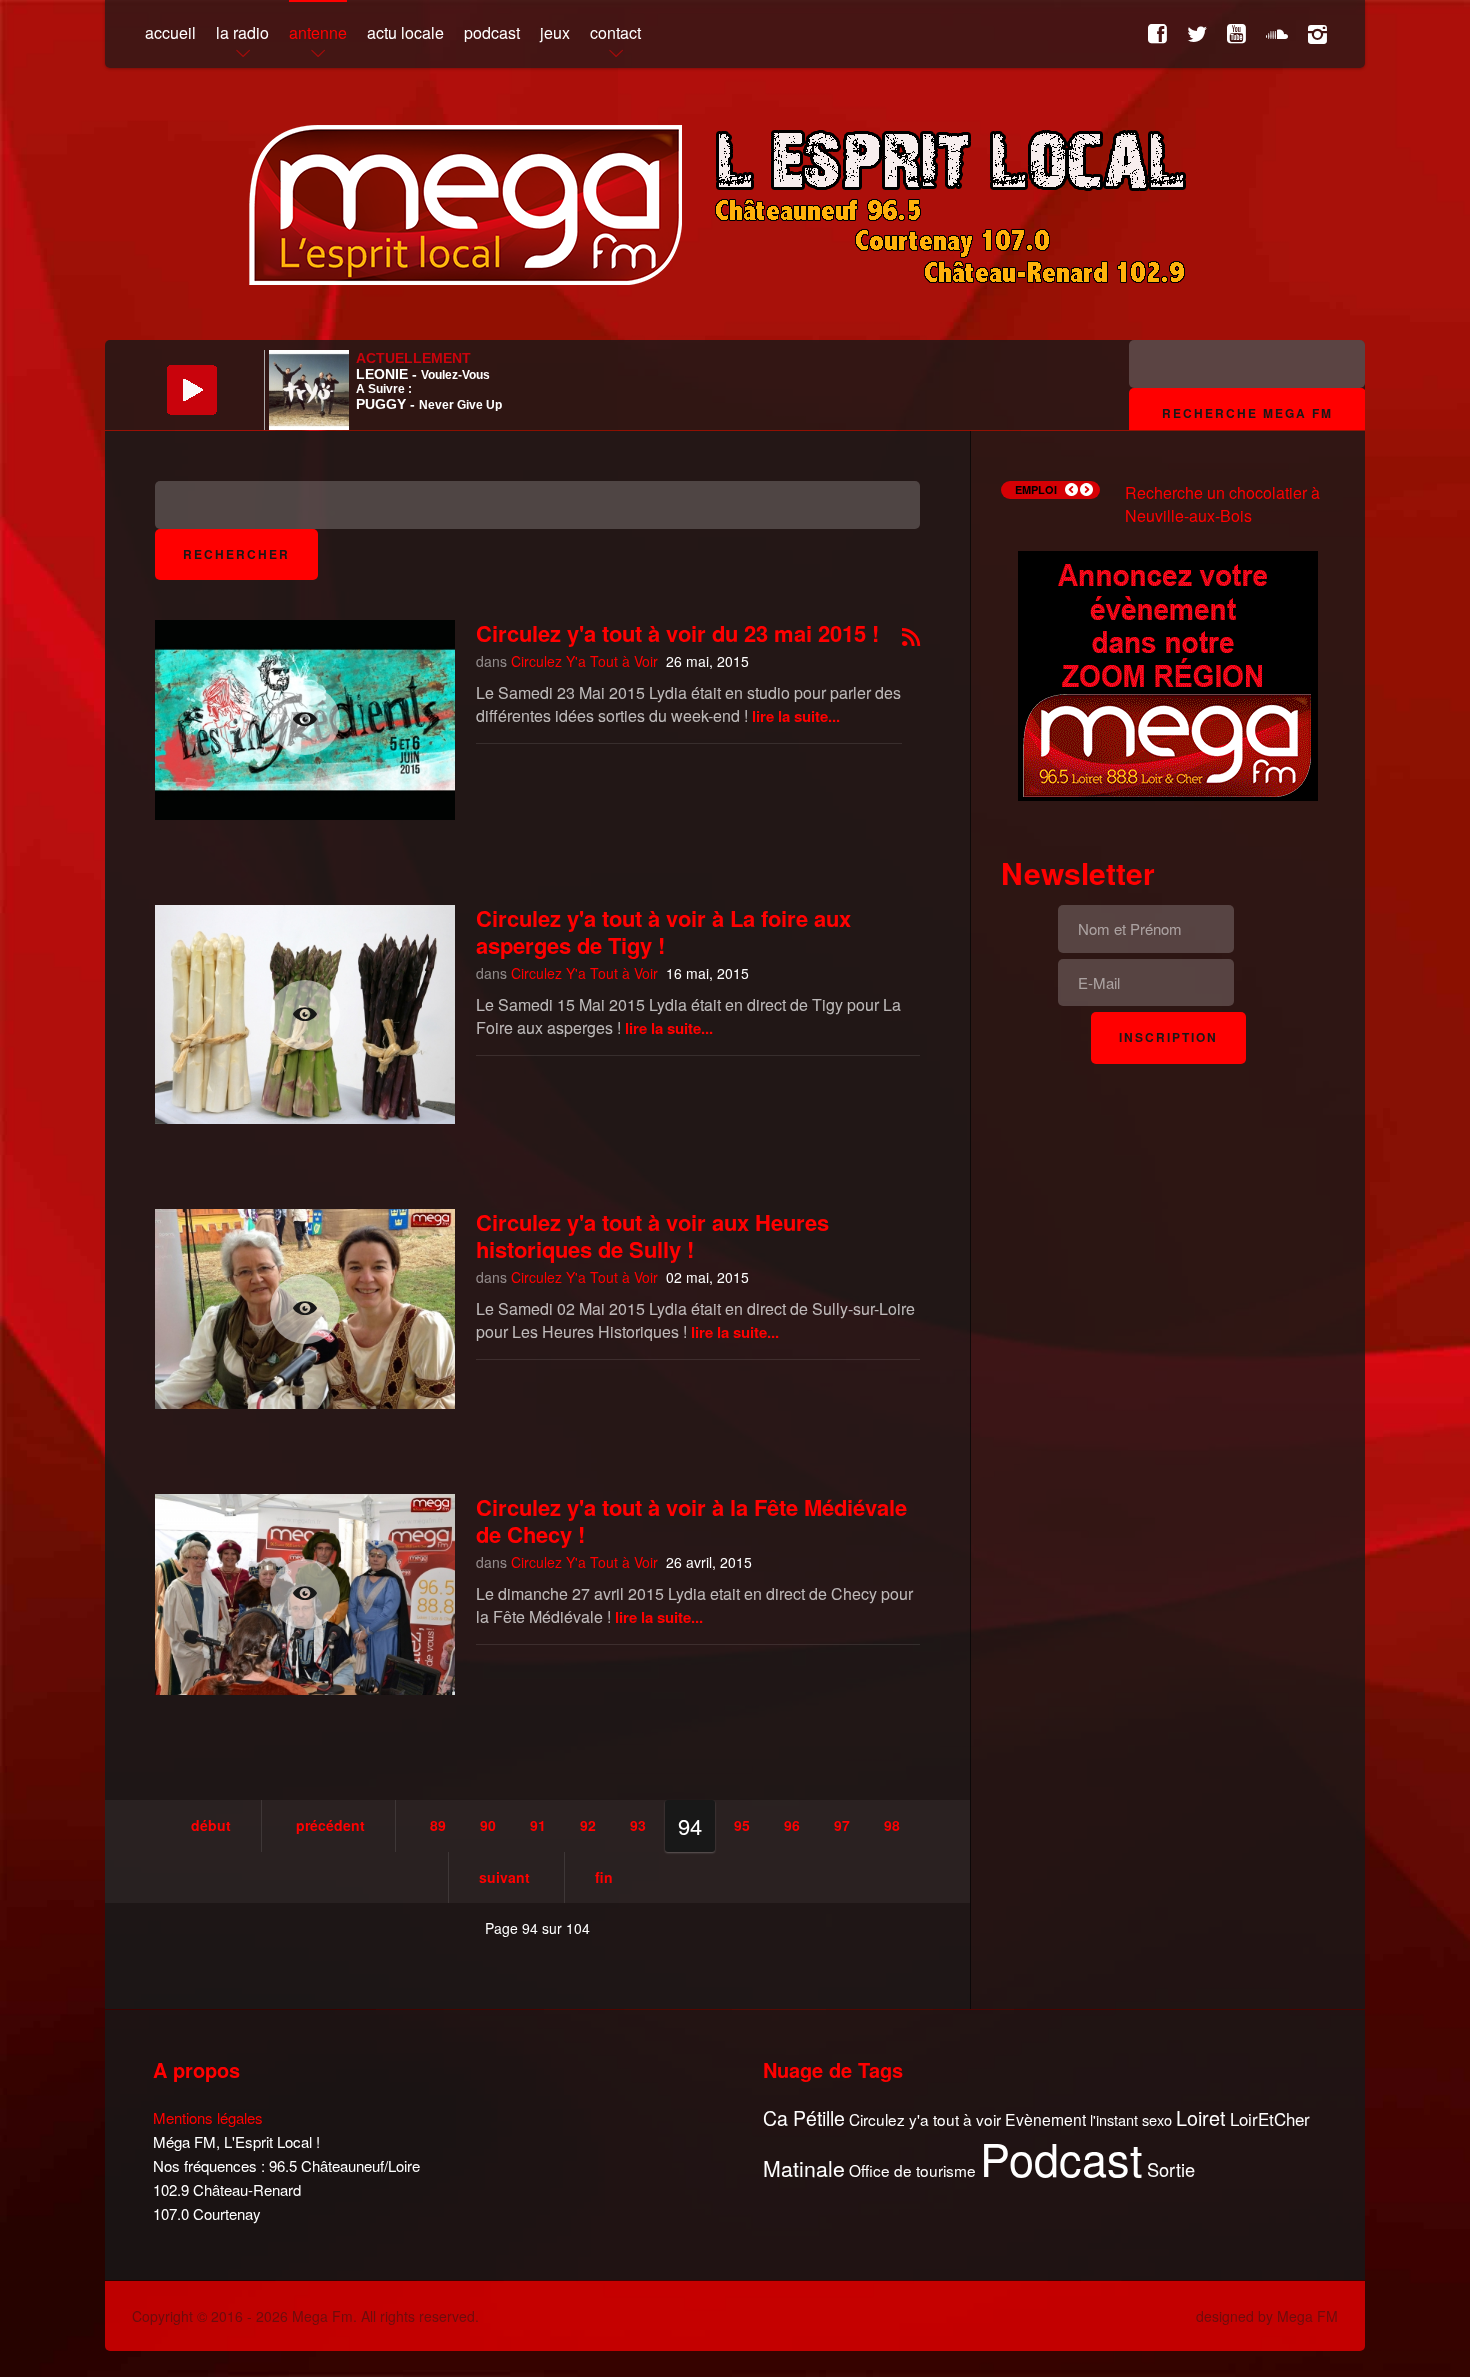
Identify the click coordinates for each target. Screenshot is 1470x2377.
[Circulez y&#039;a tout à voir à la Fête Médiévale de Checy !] (305, 1594)
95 (742, 1825)
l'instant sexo (1131, 2119)
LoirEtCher (1270, 2119)
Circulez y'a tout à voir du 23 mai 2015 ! (677, 633)
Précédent (330, 1825)
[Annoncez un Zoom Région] (1168, 673)
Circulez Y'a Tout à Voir (584, 661)
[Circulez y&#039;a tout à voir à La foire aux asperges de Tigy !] (305, 1014)
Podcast (1061, 2158)
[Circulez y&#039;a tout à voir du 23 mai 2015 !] (305, 720)
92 (588, 1825)
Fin (604, 1877)
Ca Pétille (804, 2118)
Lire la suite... (796, 716)
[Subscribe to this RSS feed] (911, 638)
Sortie (1171, 2170)
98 (892, 1825)
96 (792, 1825)
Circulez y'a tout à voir (925, 2119)
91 (538, 1825)
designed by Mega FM (1267, 2316)
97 (842, 1825)
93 (638, 1825)
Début (211, 1825)
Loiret (1201, 2118)
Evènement (1045, 2119)
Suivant (504, 1877)
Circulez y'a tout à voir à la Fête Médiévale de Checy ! (691, 1520)
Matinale (804, 2169)
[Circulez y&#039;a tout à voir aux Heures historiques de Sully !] (305, 1309)
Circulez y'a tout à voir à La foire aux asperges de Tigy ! (663, 931)
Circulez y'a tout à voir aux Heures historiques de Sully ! (652, 1235)
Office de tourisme (912, 2170)
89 (438, 1825)
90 (488, 1825)
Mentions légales (208, 2117)
